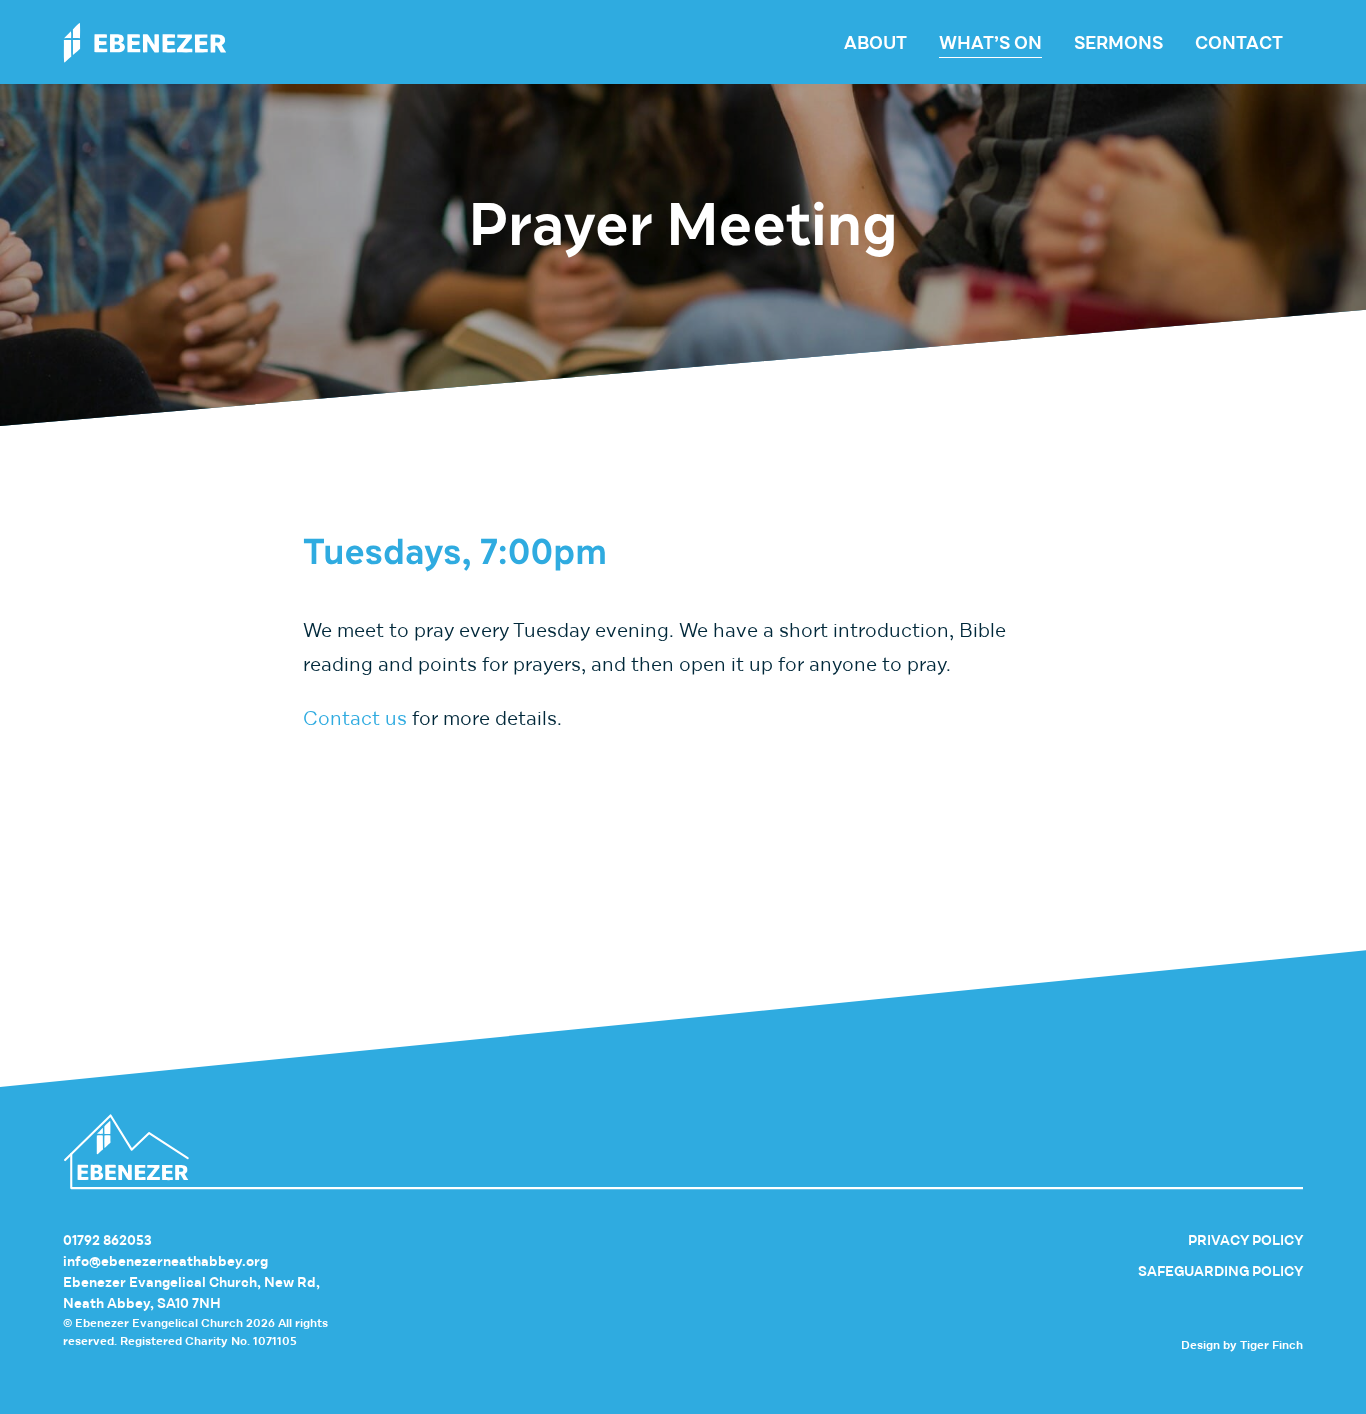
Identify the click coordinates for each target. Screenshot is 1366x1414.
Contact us (355, 718)
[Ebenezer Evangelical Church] (144, 43)
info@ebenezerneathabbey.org (165, 1261)
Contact (1239, 43)
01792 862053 (107, 1240)
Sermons (1118, 43)
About (875, 43)
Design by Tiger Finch (1242, 1345)
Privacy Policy (1245, 1240)
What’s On (990, 43)
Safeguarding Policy (1220, 1271)
